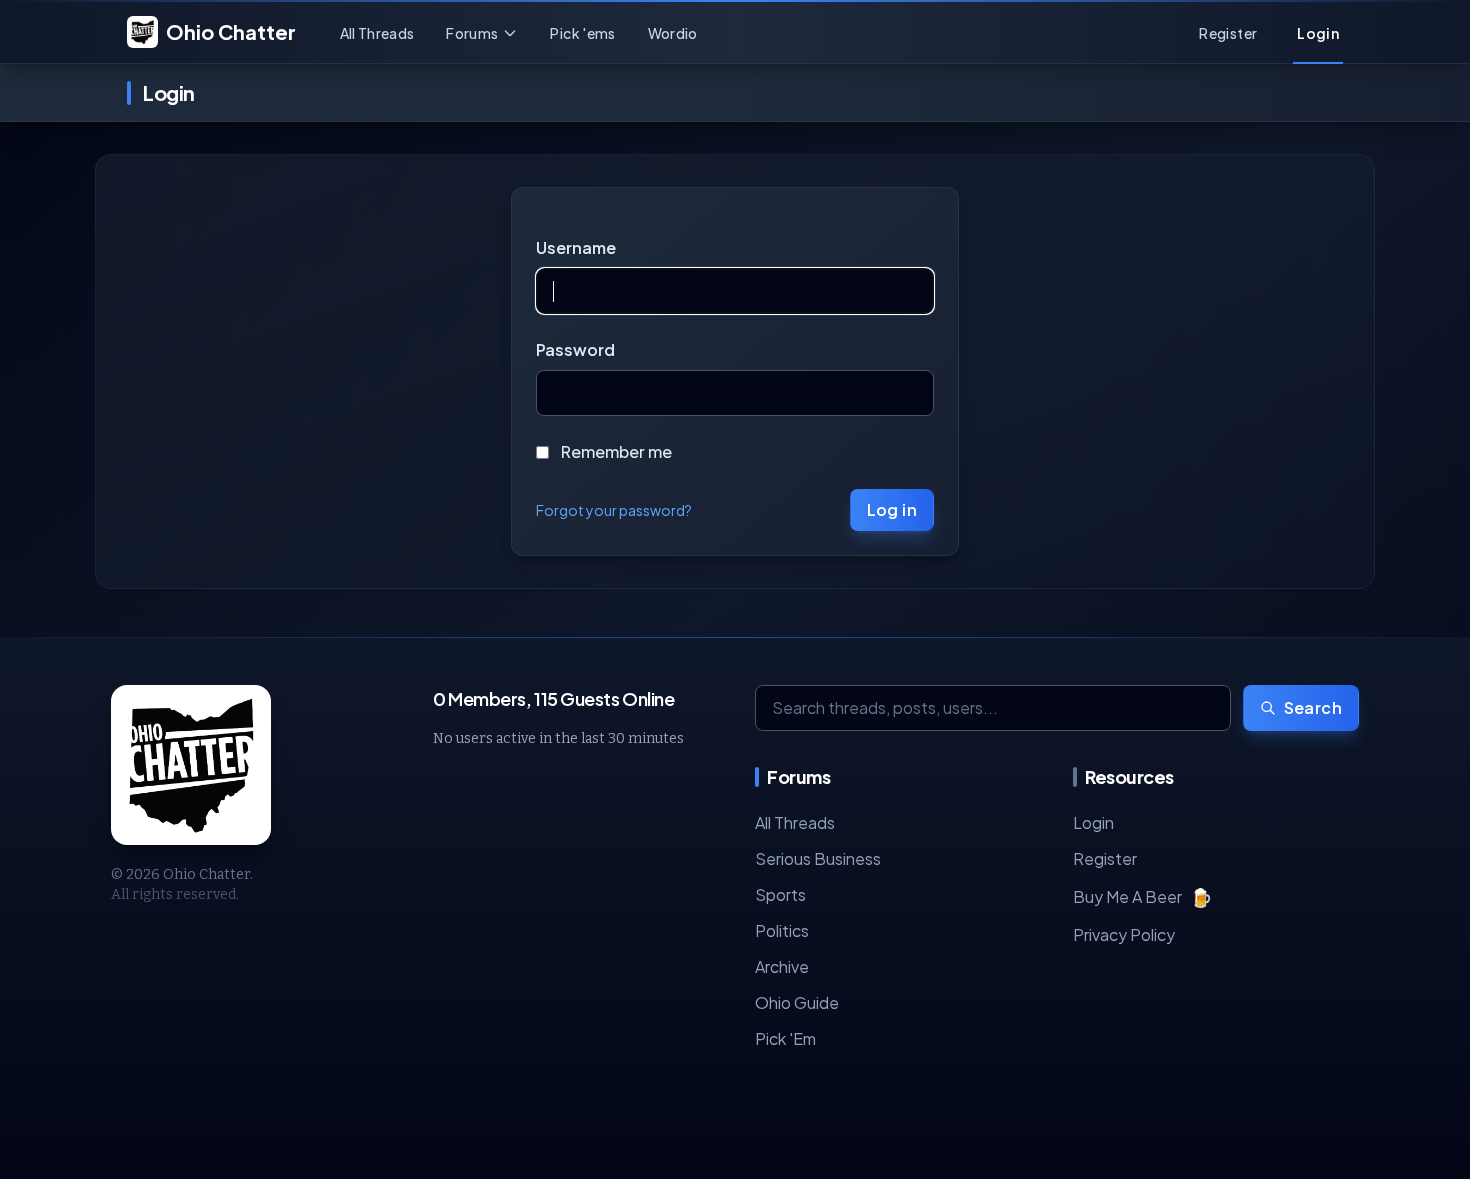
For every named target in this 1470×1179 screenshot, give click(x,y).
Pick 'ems (582, 33)
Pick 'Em (785, 1038)
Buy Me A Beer (1142, 896)
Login (1093, 822)
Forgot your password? (614, 510)
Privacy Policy (1124, 934)
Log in (892, 509)
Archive (782, 966)
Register (1105, 858)
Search (1313, 707)
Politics (782, 930)
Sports (780, 894)
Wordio (673, 33)
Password (575, 349)
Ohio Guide (797, 1002)
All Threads (377, 33)
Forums (472, 33)
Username (576, 247)
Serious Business (818, 858)
